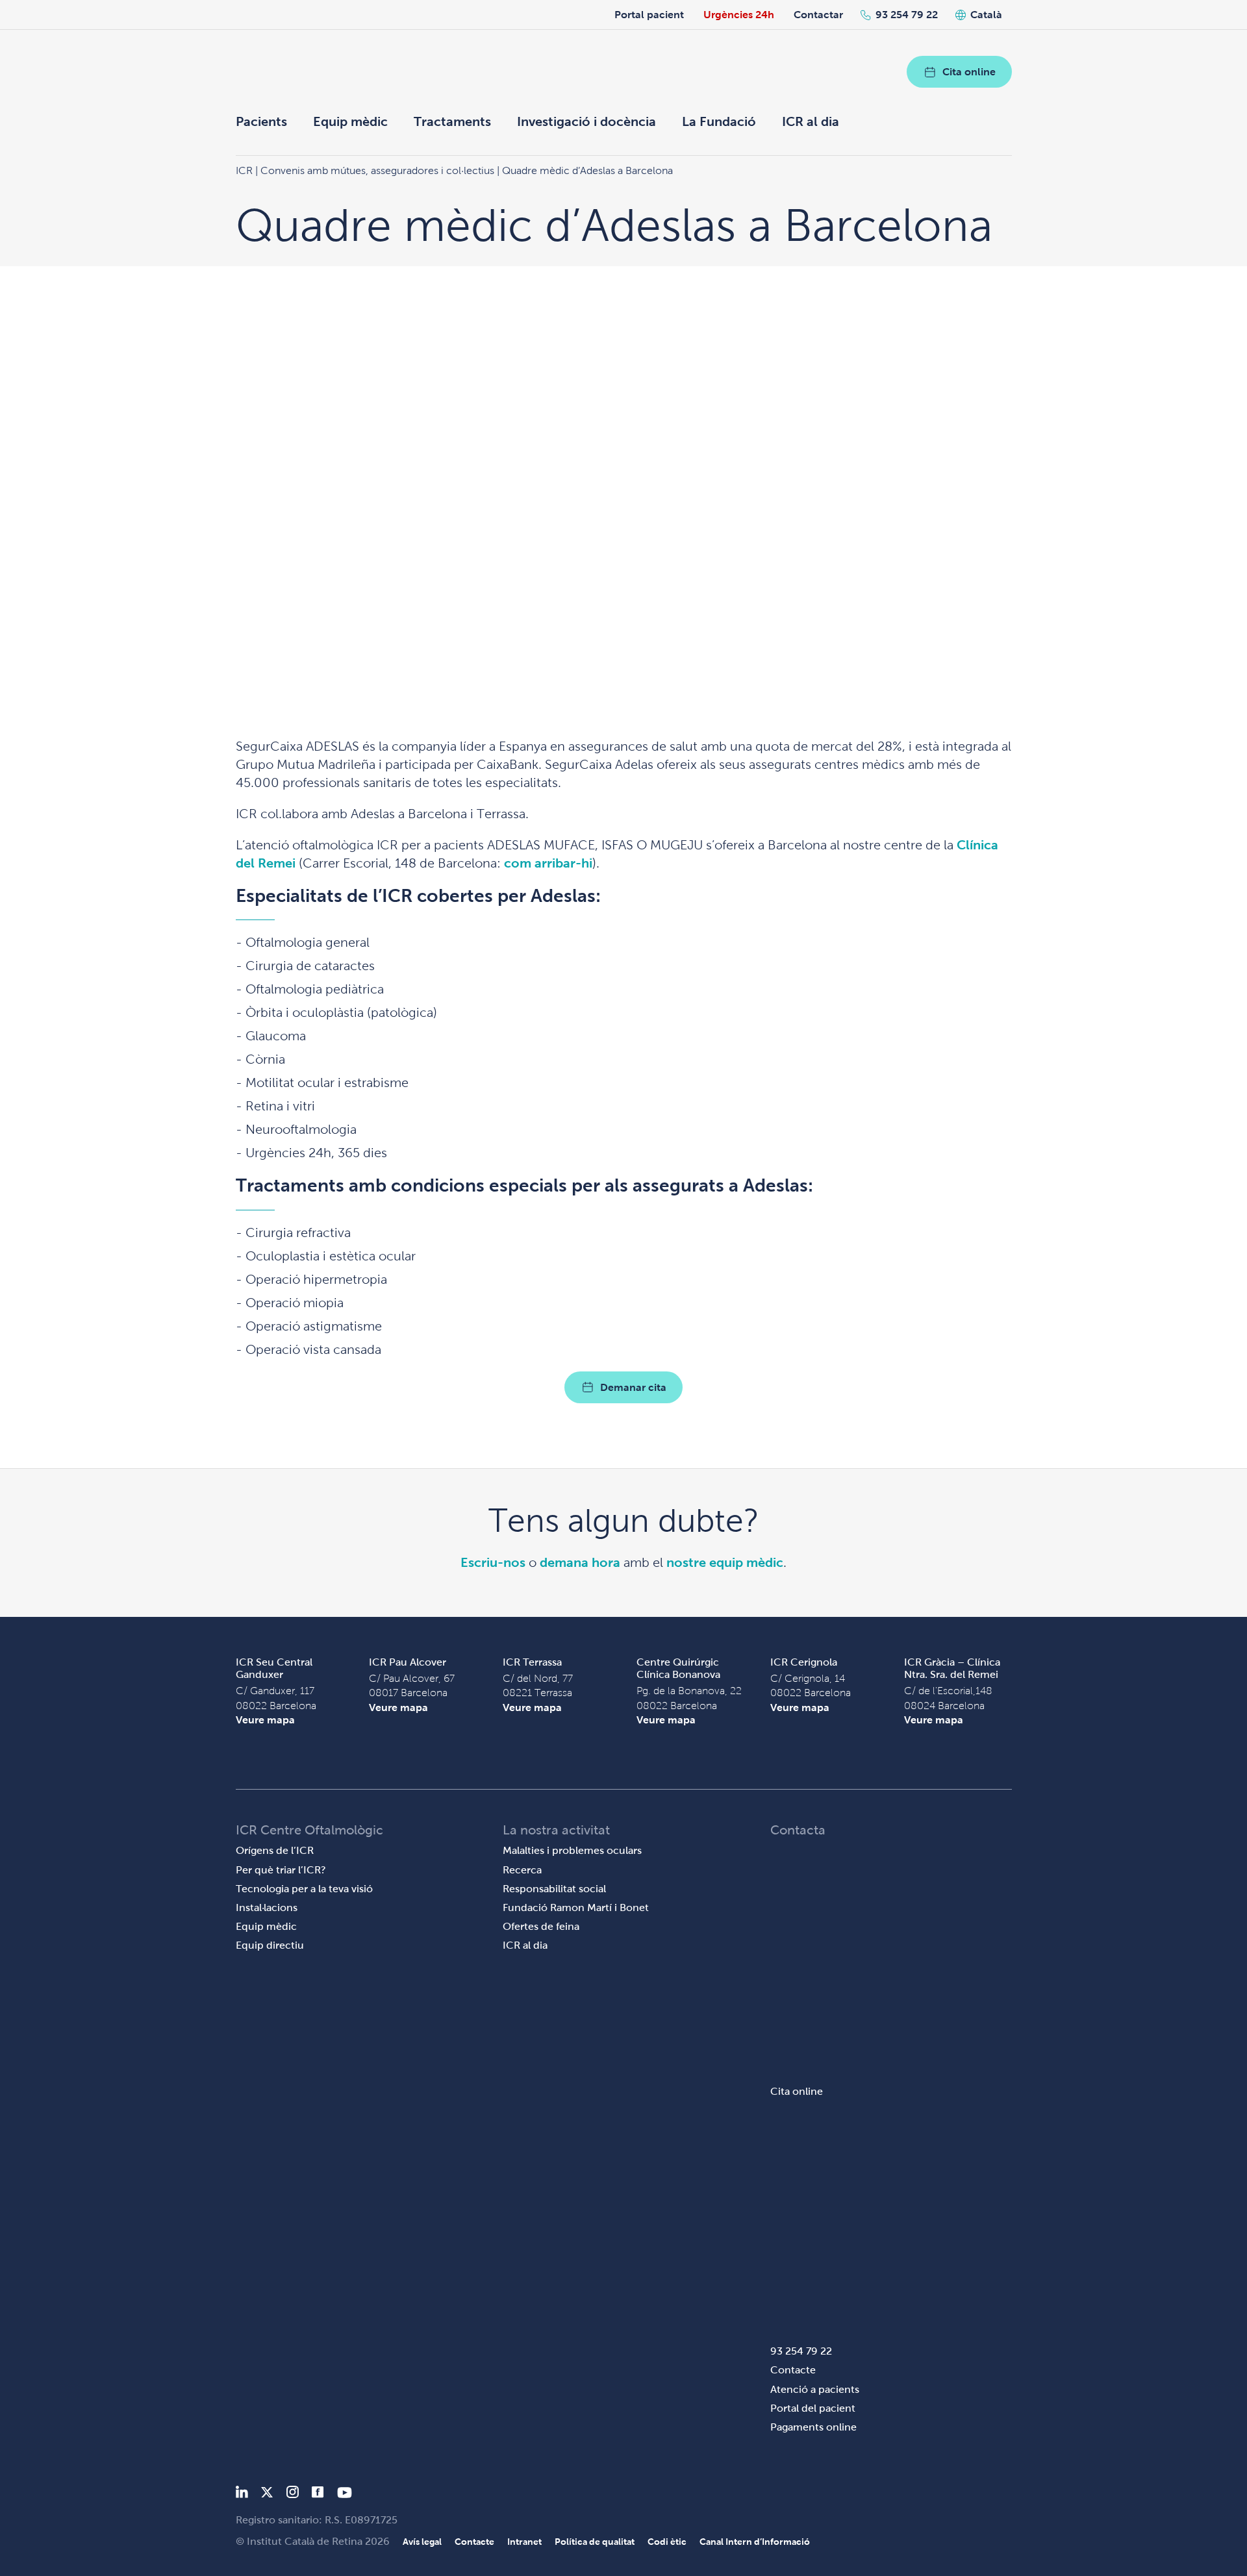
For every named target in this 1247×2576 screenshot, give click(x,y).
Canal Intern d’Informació (755, 2542)
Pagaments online (813, 2427)
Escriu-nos (493, 1562)
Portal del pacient (813, 2408)
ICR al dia (811, 121)
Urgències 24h (739, 15)
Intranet (524, 2542)
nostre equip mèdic (725, 1562)
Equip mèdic (350, 121)
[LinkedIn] (242, 2495)
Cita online (969, 72)
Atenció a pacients (815, 2389)
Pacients (261, 121)
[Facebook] (318, 2495)
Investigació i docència (586, 121)
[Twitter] (267, 2495)
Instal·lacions (267, 1907)
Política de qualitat (595, 2542)
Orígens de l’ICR (275, 1850)
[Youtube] (345, 2495)
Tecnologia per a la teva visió (304, 1889)
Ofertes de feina (541, 1926)
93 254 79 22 (907, 15)
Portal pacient (649, 15)
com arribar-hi (548, 863)
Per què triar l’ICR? (281, 1870)
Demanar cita (633, 1387)
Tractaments (452, 121)
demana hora (580, 1562)
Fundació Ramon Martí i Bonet (576, 1907)
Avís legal (422, 2542)
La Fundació (719, 121)
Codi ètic (667, 2542)
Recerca (522, 1870)
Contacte (793, 2370)
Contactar (818, 15)
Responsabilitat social (554, 1889)
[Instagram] (292, 2495)
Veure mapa (265, 1720)
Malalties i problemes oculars (572, 1850)
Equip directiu (270, 1945)
